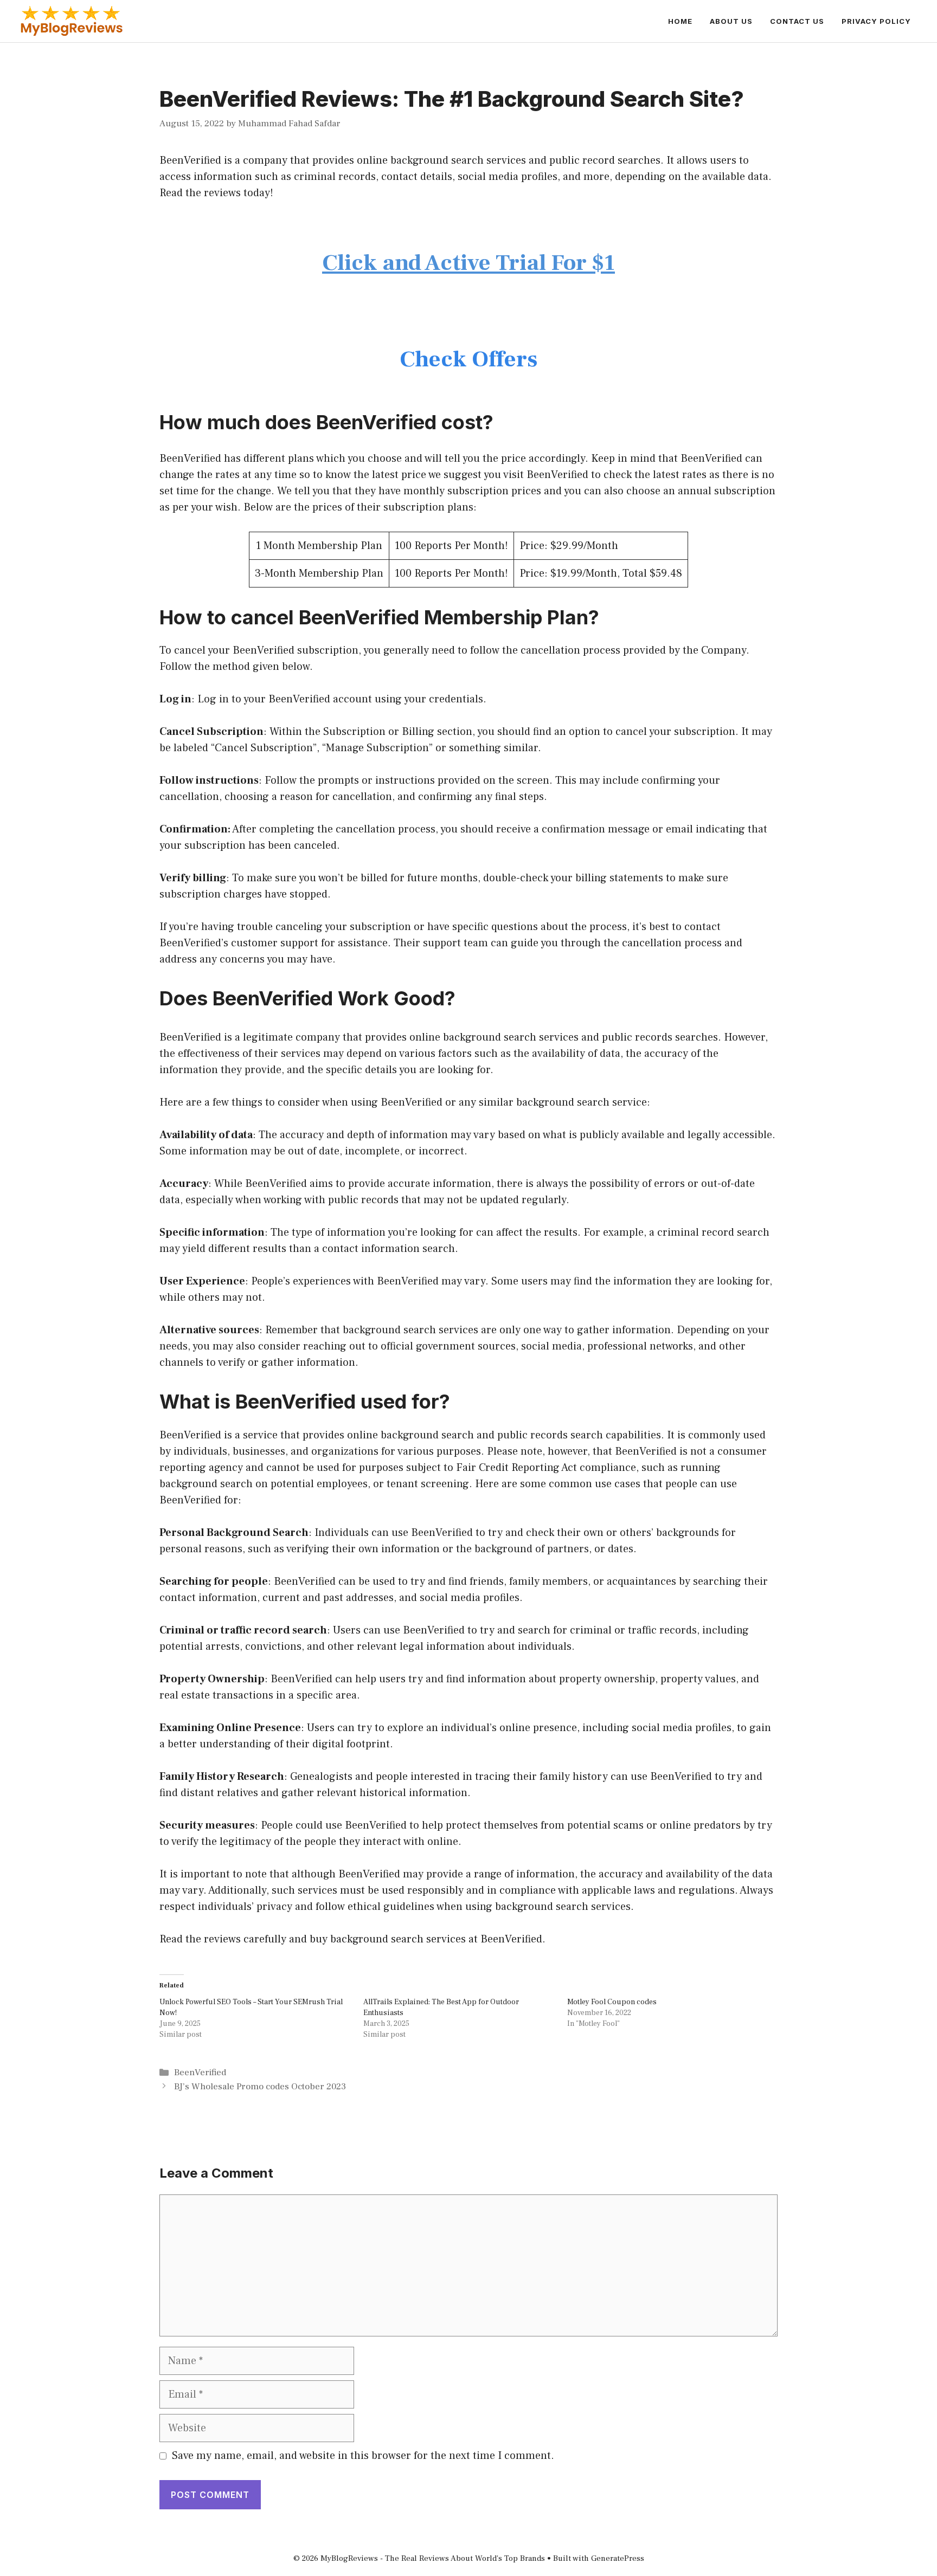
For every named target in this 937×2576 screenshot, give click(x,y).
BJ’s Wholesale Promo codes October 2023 (260, 2087)
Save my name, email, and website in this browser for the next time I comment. (363, 2456)
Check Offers (468, 359)
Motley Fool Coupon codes (612, 2002)
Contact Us (797, 21)
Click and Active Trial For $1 (468, 263)
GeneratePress (618, 2558)
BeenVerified (200, 2073)
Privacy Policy (876, 21)
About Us (731, 21)
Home (680, 21)
